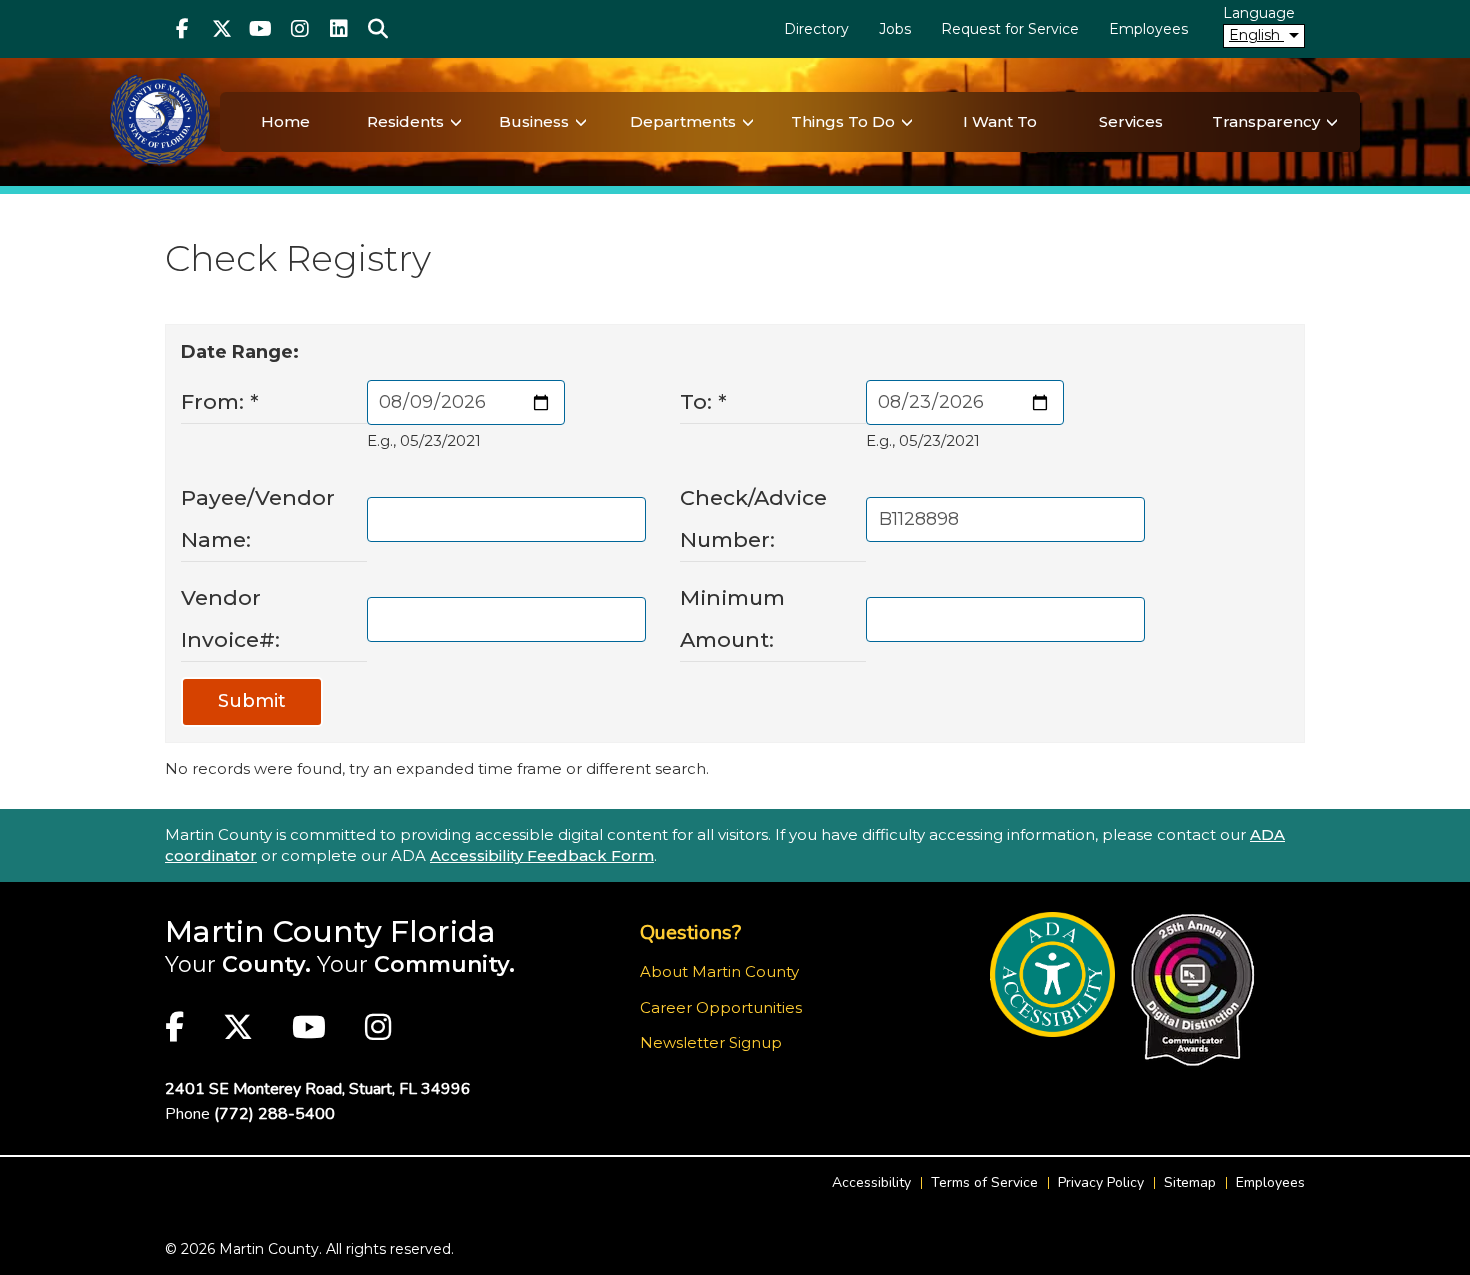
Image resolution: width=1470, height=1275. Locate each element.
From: (220, 401)
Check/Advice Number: (753, 518)
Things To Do (843, 121)
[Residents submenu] (456, 122)
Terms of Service (984, 1182)
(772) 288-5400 (274, 1114)
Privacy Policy (1101, 1182)
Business (534, 121)
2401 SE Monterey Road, (318, 1089)
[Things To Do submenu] (907, 122)
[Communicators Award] (1192, 990)
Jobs (895, 29)
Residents (405, 121)
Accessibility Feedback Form (542, 855)
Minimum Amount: (732, 618)
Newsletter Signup (711, 1042)
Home (285, 121)
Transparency (1266, 121)
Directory (816, 29)
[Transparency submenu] (1332, 122)
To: (703, 401)
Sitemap (1190, 1182)
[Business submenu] (581, 122)
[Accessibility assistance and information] (1052, 974)
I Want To (1000, 121)
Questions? (690, 932)
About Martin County (719, 971)
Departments (683, 121)
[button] (377, 29)
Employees (1148, 29)
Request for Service (1010, 29)
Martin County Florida (330, 931)
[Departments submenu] (748, 122)
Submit (252, 701)
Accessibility (871, 1182)
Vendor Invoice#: (230, 618)
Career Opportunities (721, 1007)
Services (1131, 121)
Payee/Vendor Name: (258, 518)
